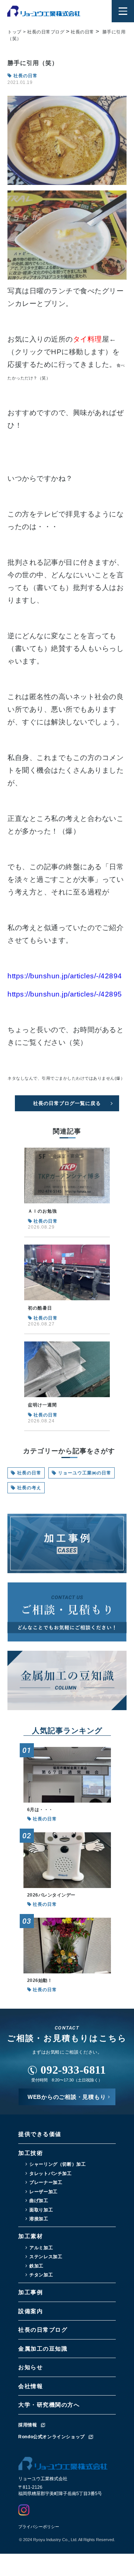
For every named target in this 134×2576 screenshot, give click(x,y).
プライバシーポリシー (39, 2527)
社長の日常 (29, 1473)
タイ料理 (87, 339)
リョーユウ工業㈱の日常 (85, 1473)
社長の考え (29, 1488)
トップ (15, 32)
